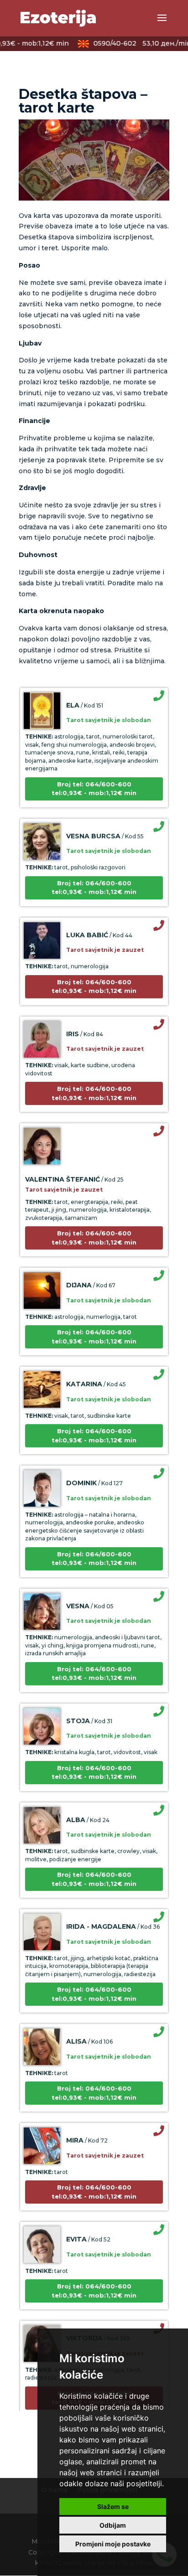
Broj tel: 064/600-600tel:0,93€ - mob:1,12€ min (94, 778)
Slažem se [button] (113, 2506)
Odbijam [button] (113, 2525)
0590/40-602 (134, 43)
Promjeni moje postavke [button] (113, 2544)
